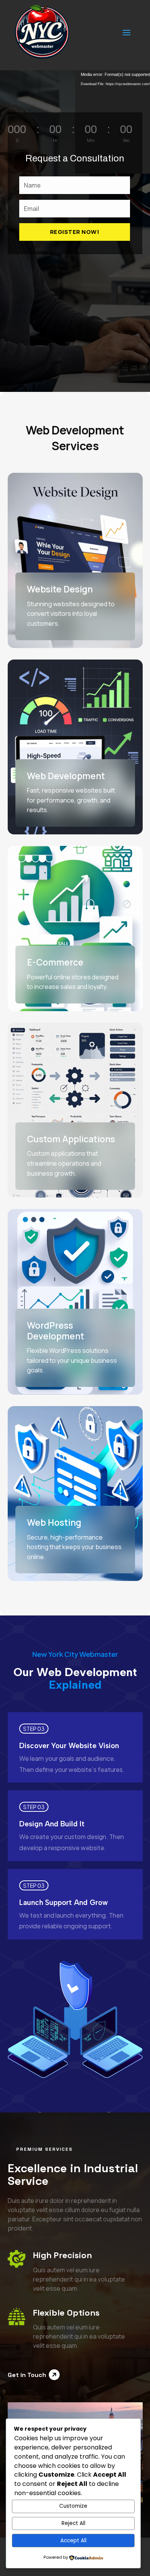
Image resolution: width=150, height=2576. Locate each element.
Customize (73, 2506)
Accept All (73, 2541)
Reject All (73, 2523)
